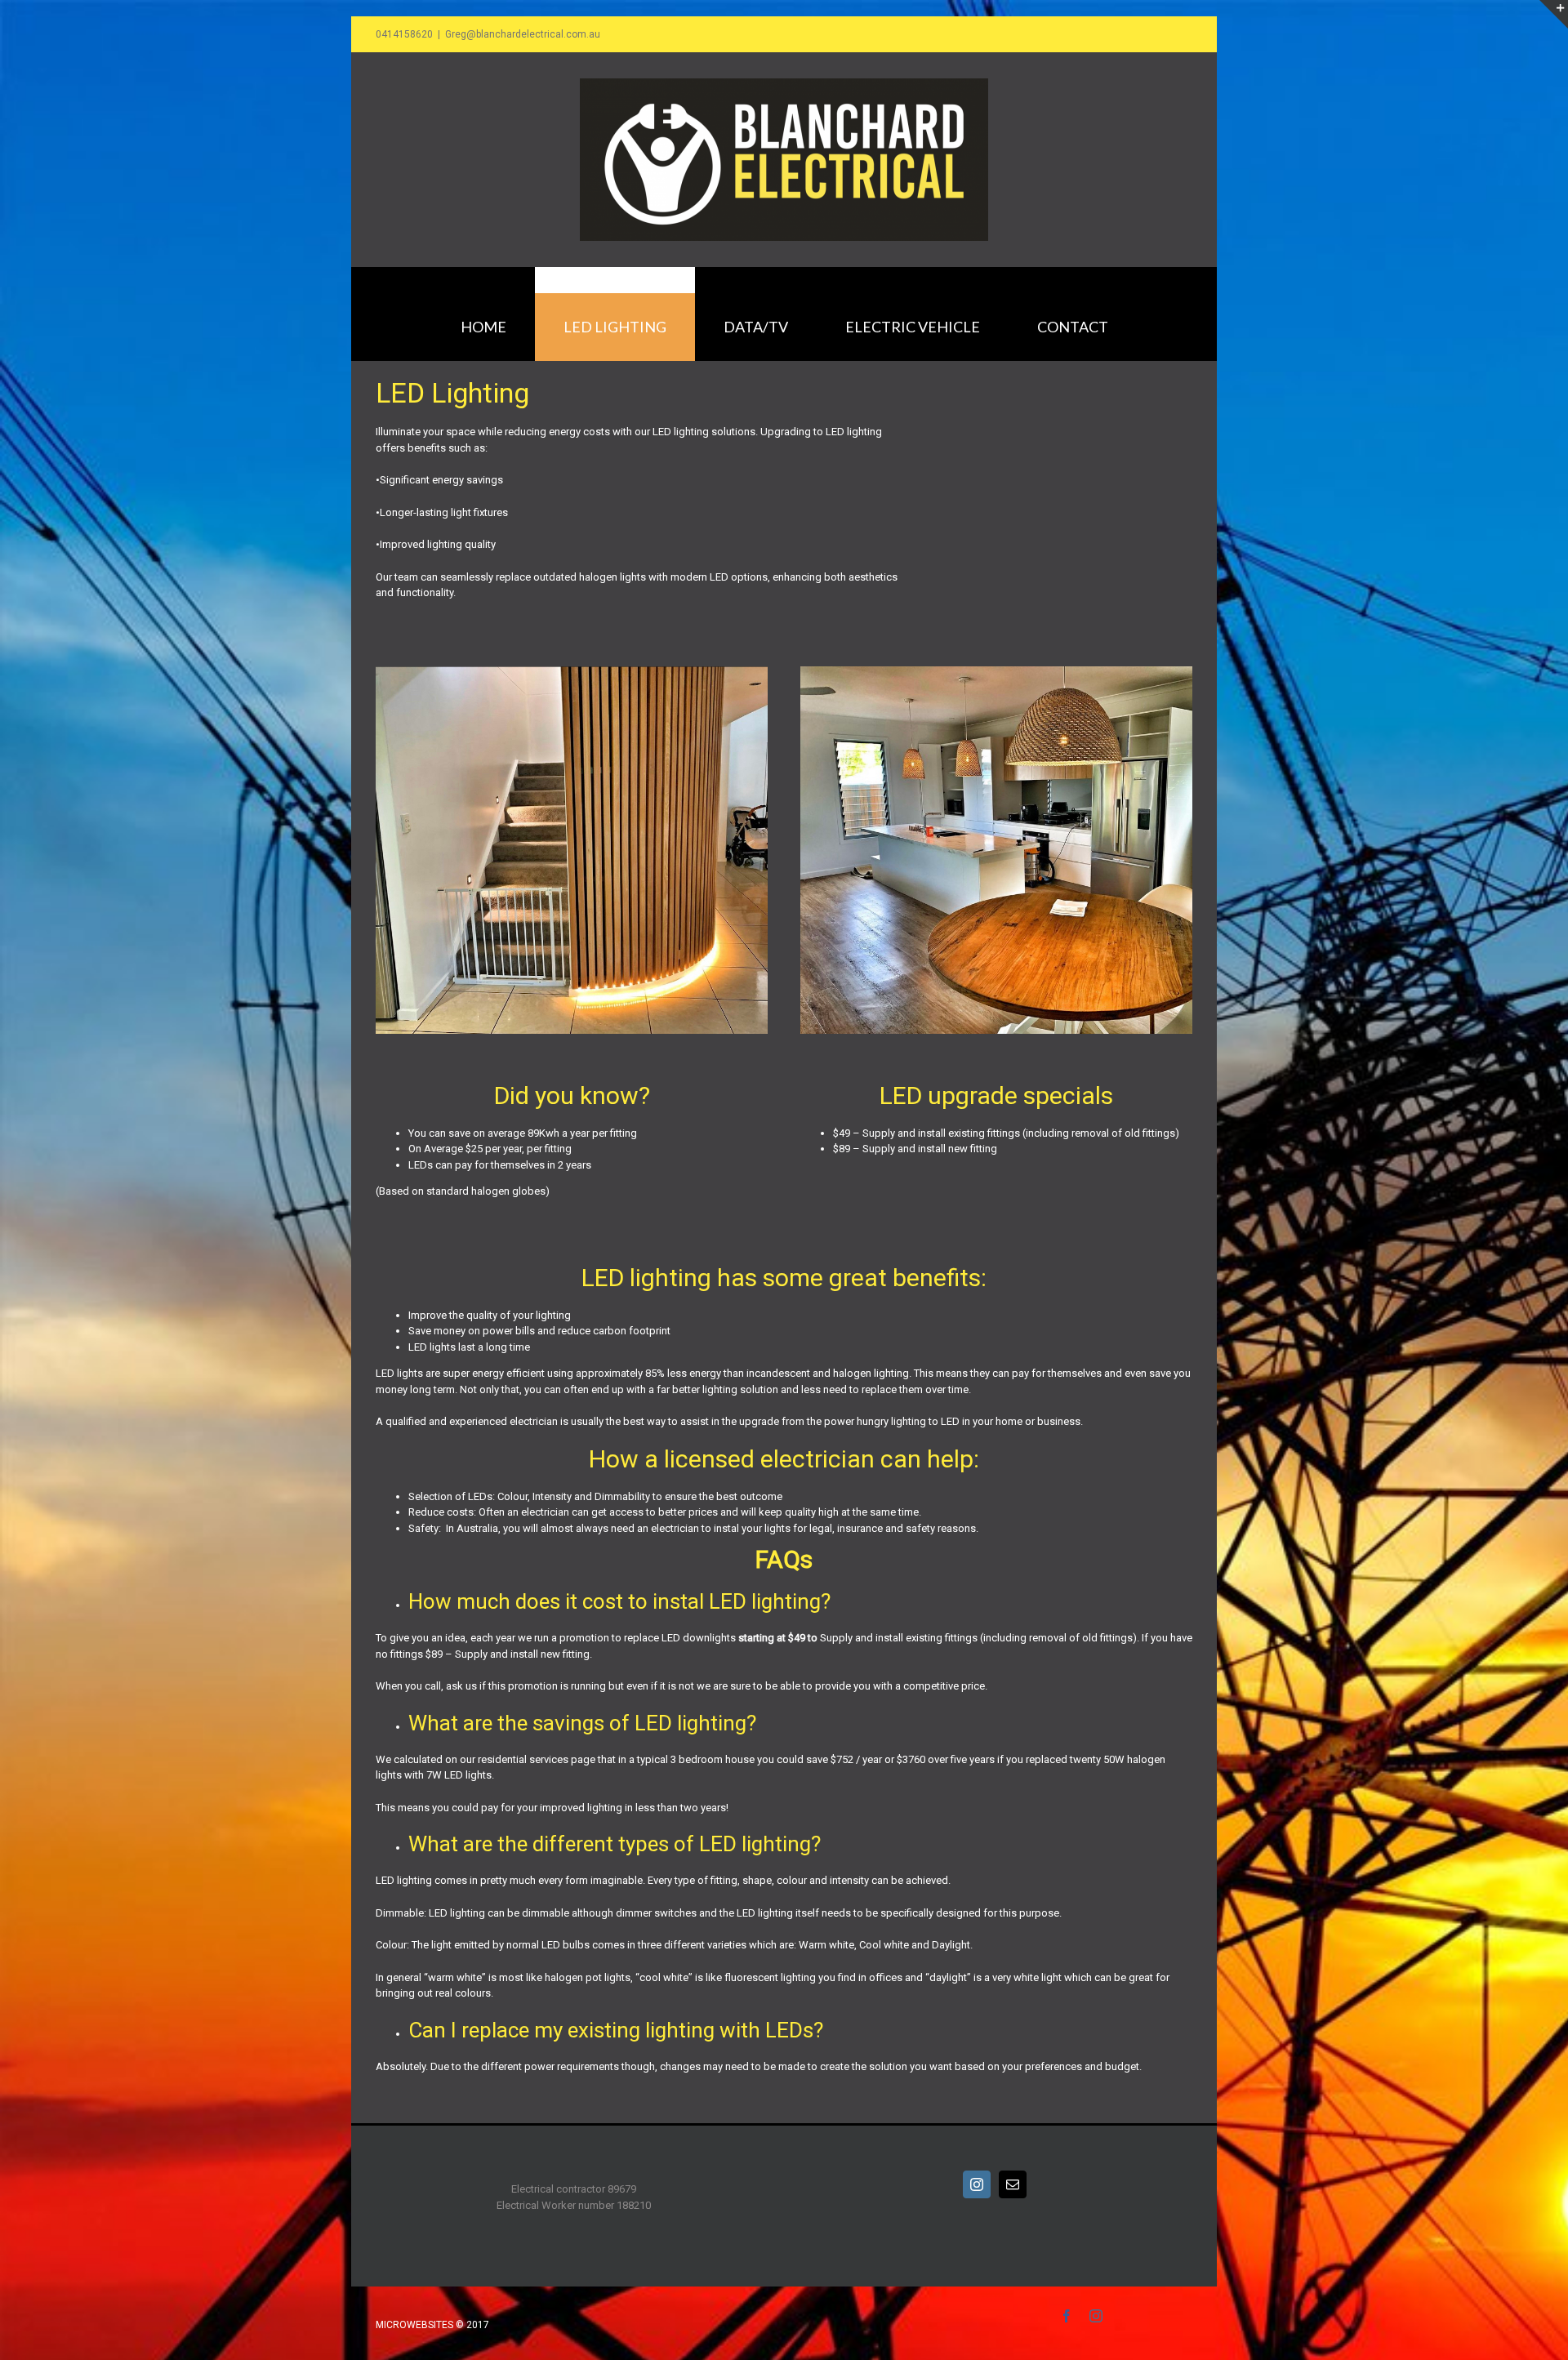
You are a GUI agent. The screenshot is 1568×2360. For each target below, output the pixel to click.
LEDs (421, 1165)
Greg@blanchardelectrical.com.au (523, 34)
